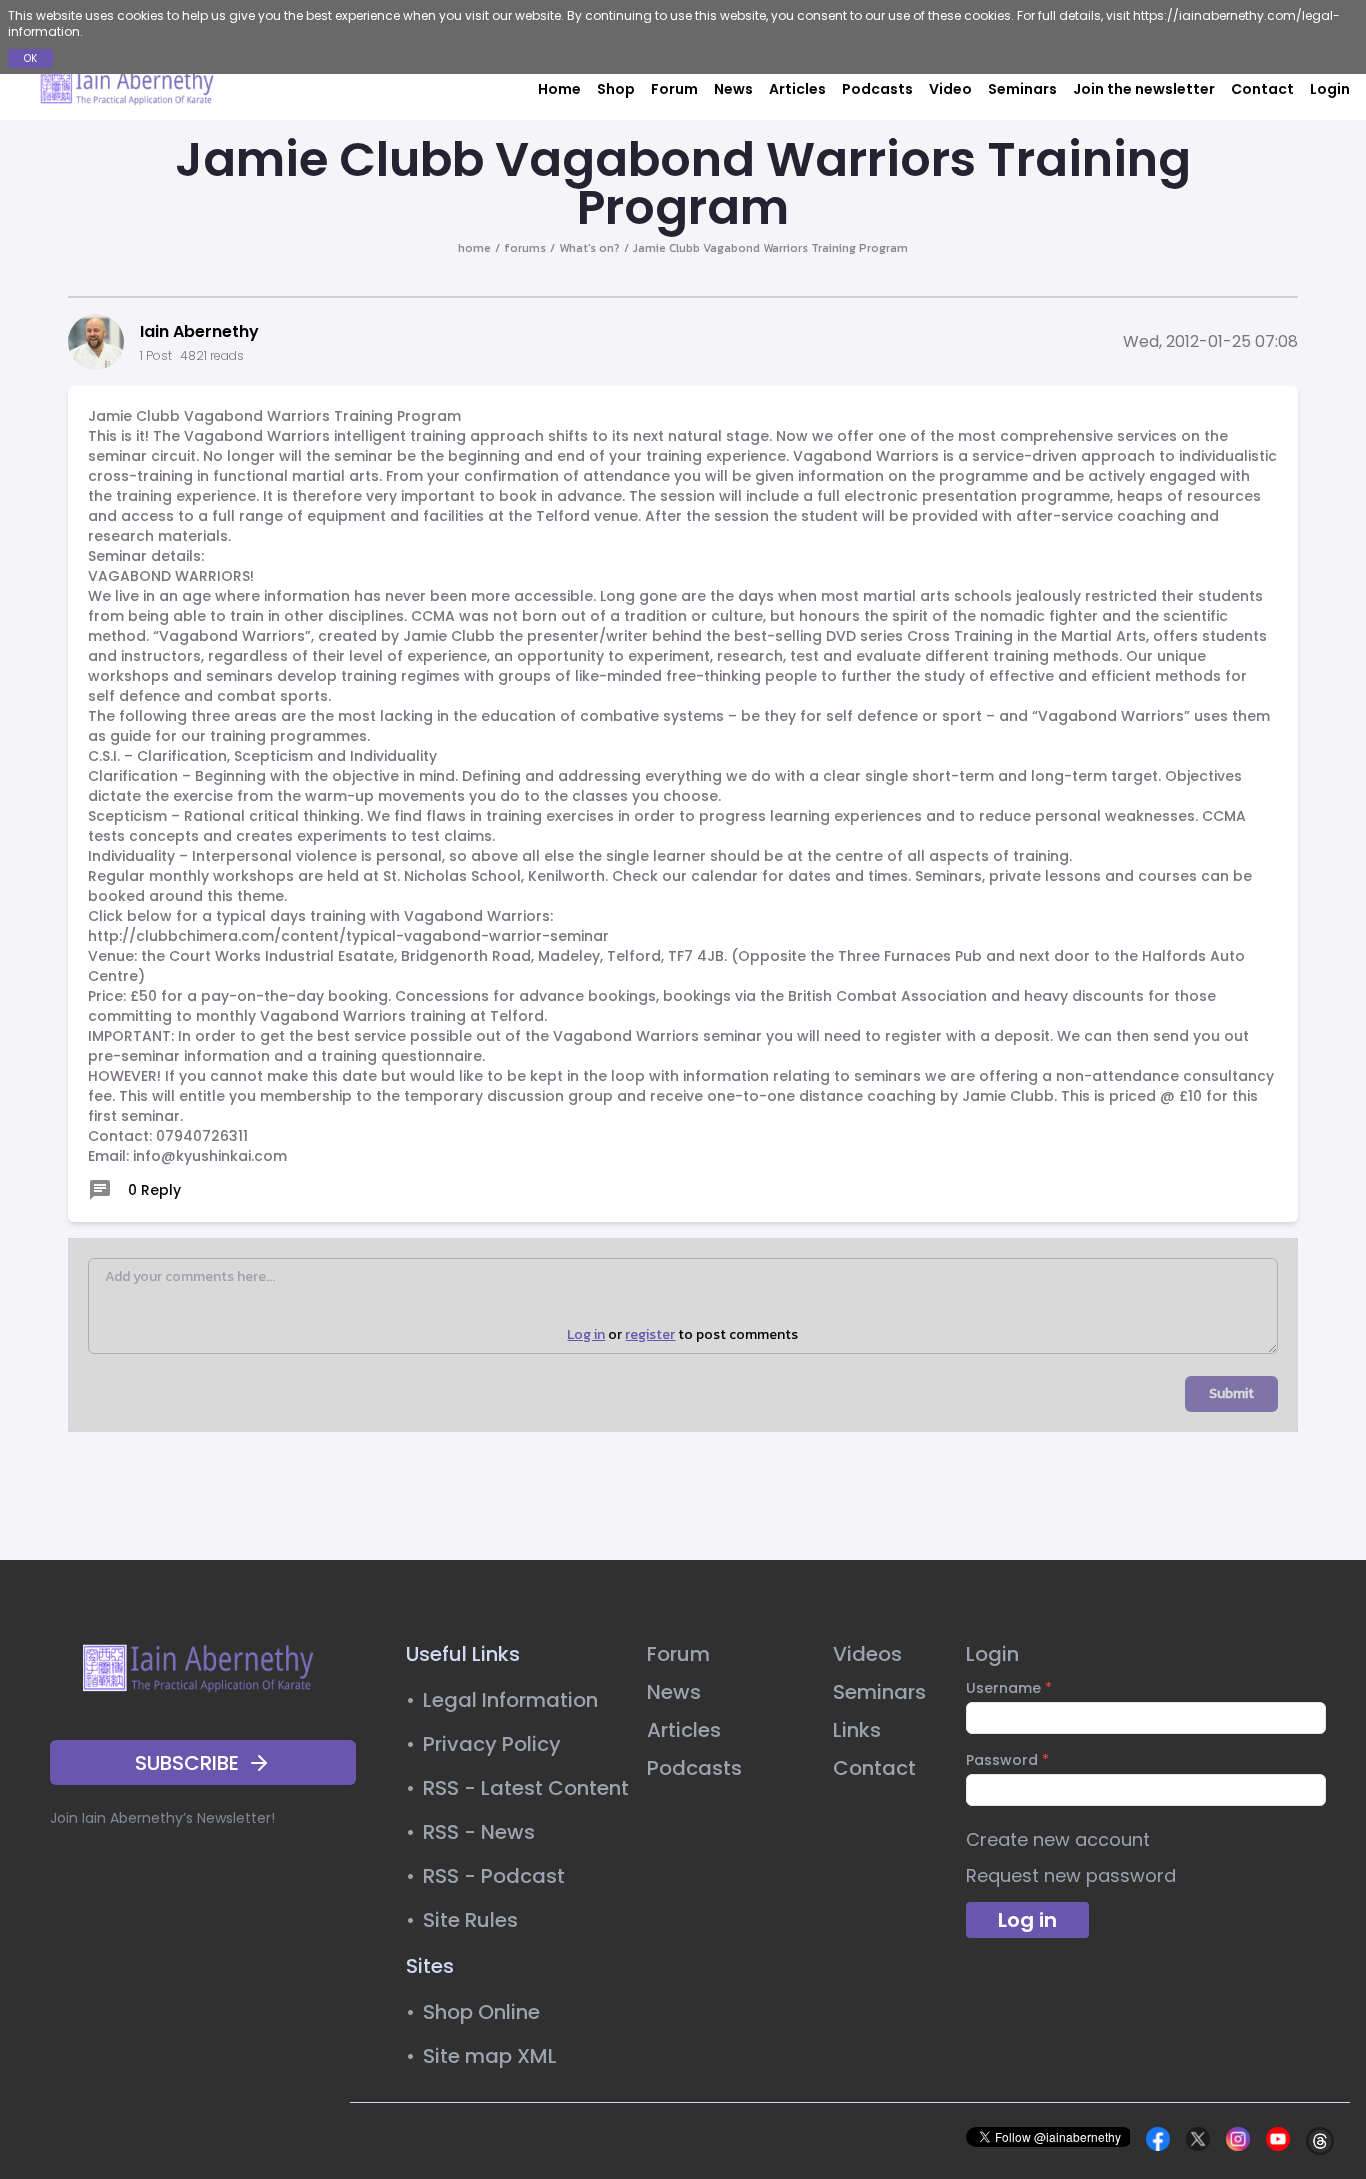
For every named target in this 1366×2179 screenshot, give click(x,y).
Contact (1262, 89)
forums (525, 248)
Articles (797, 89)
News (733, 89)
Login (1330, 89)
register (650, 1335)
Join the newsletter (1144, 89)
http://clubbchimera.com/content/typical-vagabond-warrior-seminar (348, 936)
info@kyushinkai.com (210, 1156)
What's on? (589, 248)
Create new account (1058, 1839)
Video (950, 89)
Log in (586, 1335)
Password (1007, 1760)
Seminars (1022, 89)
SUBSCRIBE (187, 1763)
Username (1009, 1688)
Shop (616, 89)
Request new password (1071, 1875)
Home (559, 89)
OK (30, 58)
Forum (674, 89)
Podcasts (877, 89)
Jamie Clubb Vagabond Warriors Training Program (770, 248)
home (474, 248)
